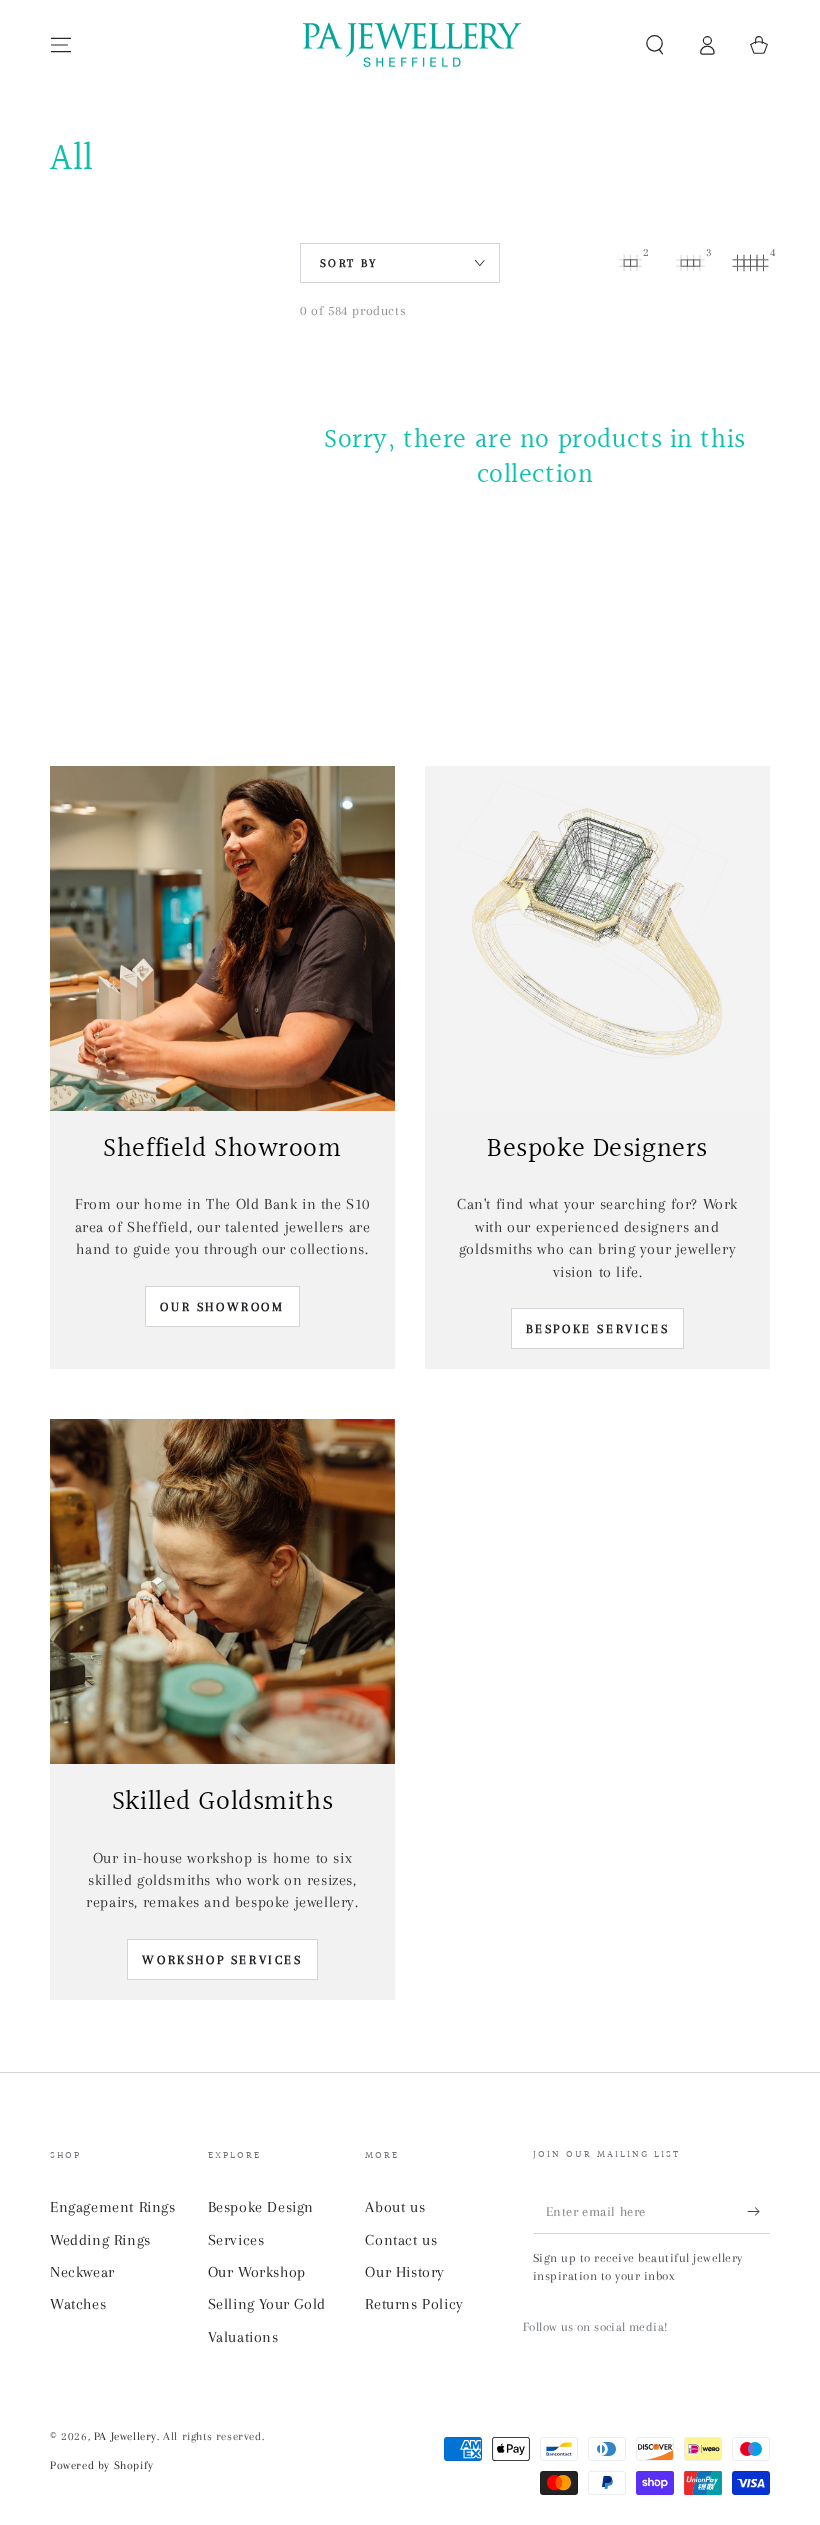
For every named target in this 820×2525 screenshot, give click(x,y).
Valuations (243, 2337)
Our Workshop (257, 2272)
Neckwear (82, 2272)
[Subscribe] (758, 2211)
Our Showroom (222, 1307)
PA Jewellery (125, 2436)
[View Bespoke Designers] (597, 938)
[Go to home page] (410, 45)
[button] (655, 45)
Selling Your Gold (267, 2304)
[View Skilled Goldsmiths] (222, 1591)
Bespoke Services (598, 1329)
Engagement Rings (113, 2207)
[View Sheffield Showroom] (222, 938)
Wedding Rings (100, 2240)
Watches (78, 2304)
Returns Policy (414, 2304)
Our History (405, 2272)
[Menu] (61, 45)
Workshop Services (222, 1960)
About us (395, 2207)
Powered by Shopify (102, 2465)
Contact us (401, 2240)
